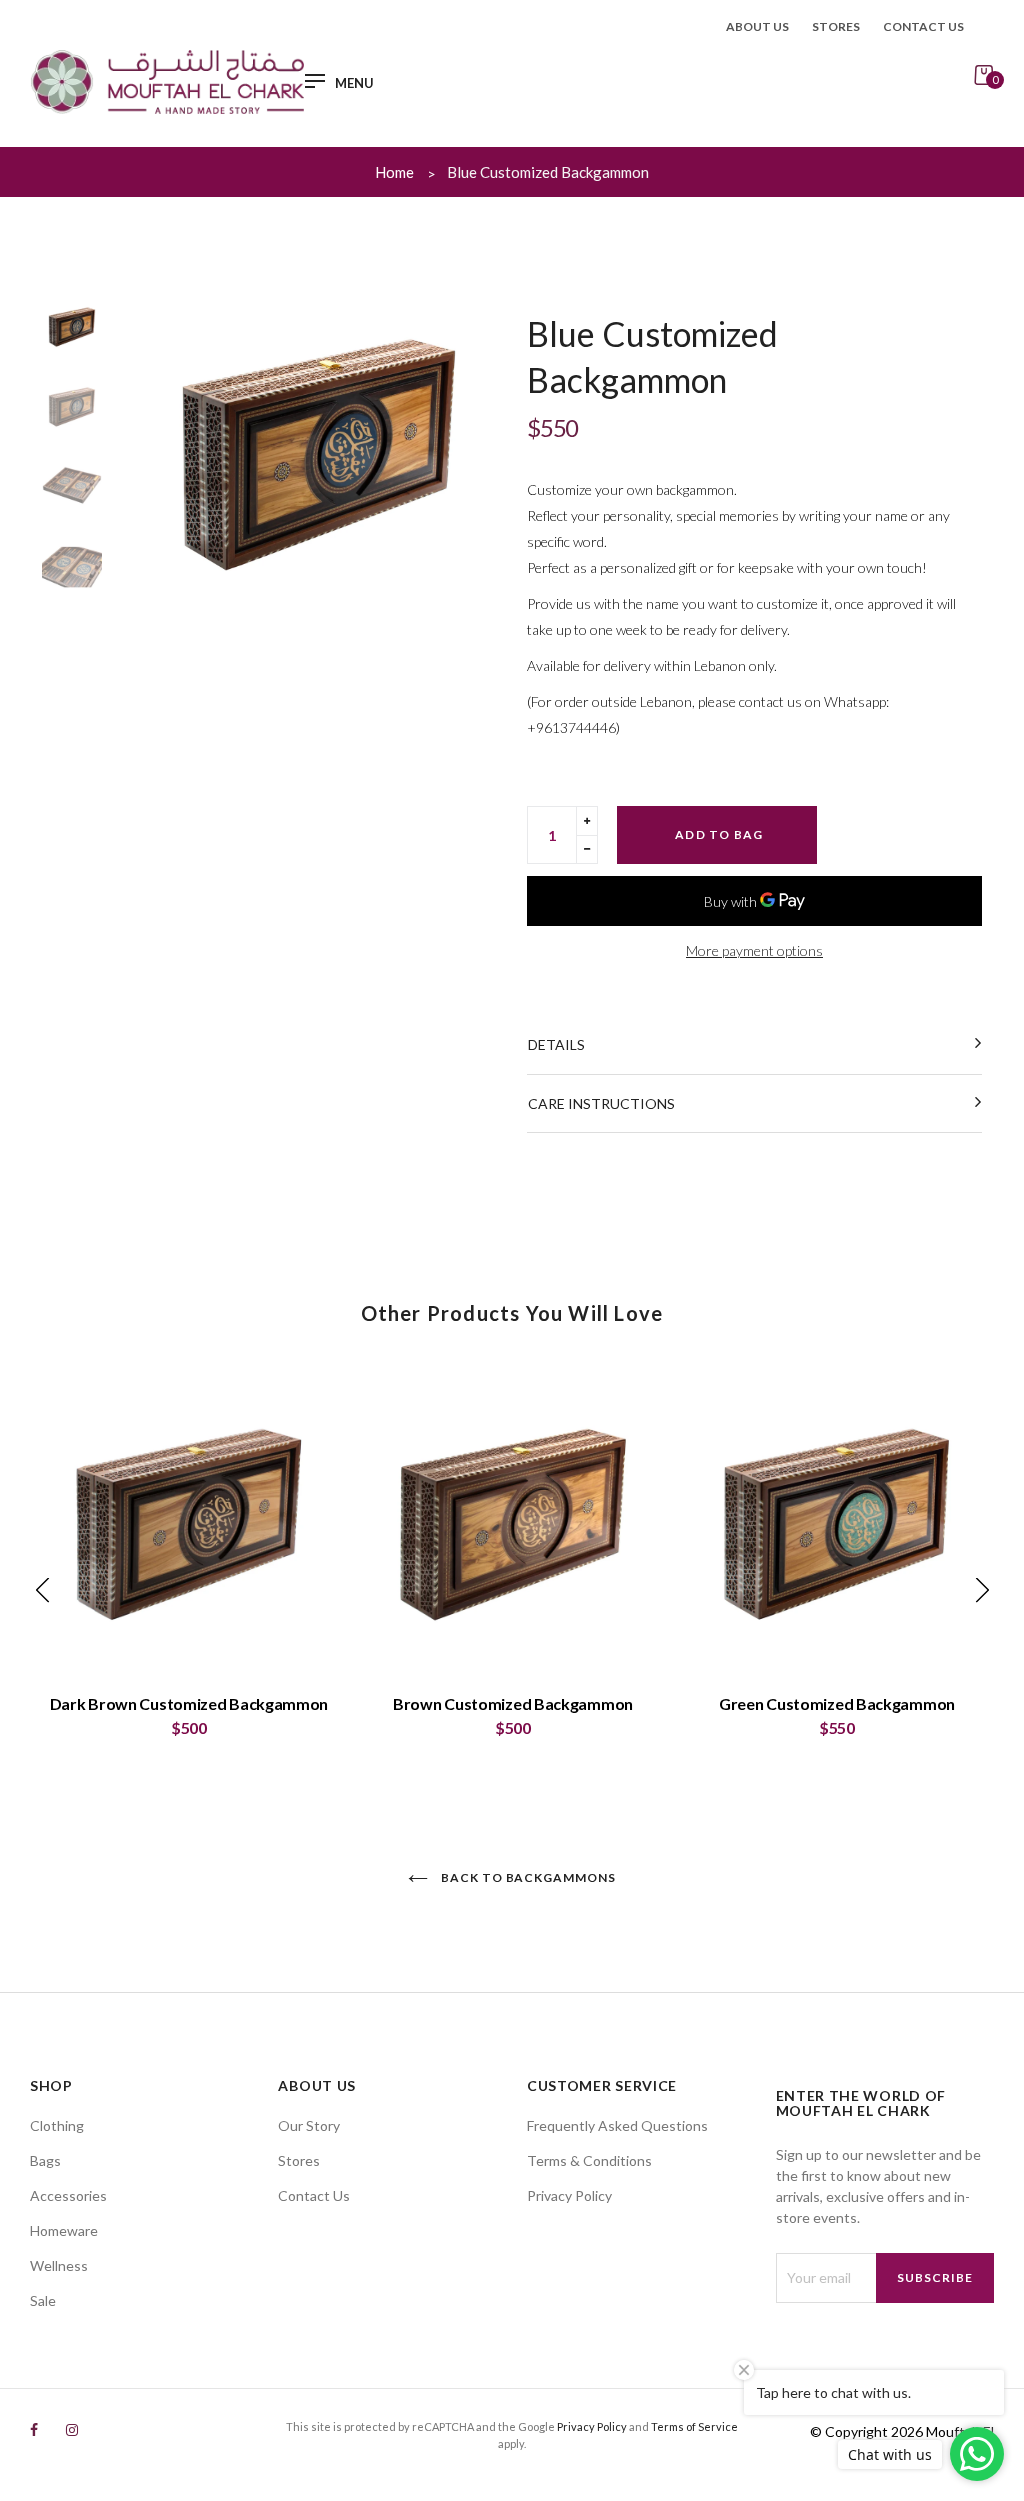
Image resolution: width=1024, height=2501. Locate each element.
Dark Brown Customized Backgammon (189, 1703)
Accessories (68, 2195)
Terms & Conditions (589, 2160)
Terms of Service (694, 2426)
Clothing (57, 2125)
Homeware (64, 2230)
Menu (354, 83)
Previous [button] (167, 454)
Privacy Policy (569, 2195)
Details (556, 1044)
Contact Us (314, 2195)
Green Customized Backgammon (837, 1703)
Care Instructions (601, 1103)
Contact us (923, 26)
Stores (836, 26)
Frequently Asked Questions (617, 2125)
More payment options (754, 950)
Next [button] (472, 454)
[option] (319, 454)
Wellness (59, 2265)
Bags (45, 2160)
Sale (43, 2300)
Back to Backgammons (527, 1877)
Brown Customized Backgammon (513, 1703)
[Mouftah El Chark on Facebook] (34, 2429)
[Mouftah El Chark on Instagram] (72, 2429)
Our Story (309, 2125)
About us (757, 26)
